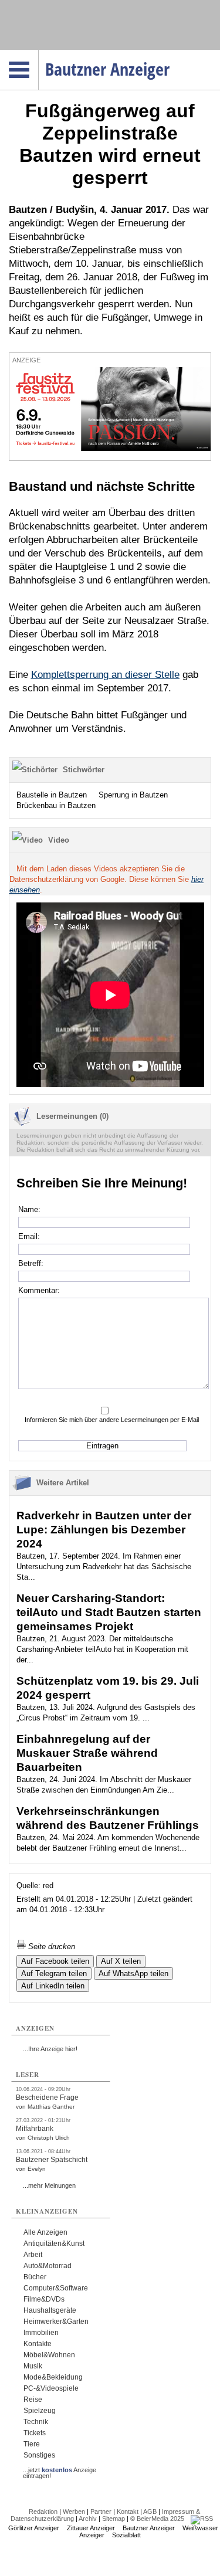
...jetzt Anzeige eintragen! (60, 2470)
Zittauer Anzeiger (91, 2528)
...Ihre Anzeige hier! (50, 2049)
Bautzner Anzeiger (149, 2528)
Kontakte (38, 2344)
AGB (150, 2511)
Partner (101, 2511)
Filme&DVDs (44, 2299)
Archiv (88, 2519)
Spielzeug (40, 2411)
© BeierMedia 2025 (157, 2519)
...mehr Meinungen (49, 2185)
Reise (33, 2399)
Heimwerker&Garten (56, 2322)
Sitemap (114, 2519)
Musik (33, 2366)
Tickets (35, 2433)
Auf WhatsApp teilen (133, 1973)
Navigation (38, 53)
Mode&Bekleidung (53, 2377)
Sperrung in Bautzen (133, 795)
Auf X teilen (121, 1961)
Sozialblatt (126, 2535)
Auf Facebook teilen (55, 1961)
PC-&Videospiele (51, 2388)
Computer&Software (56, 2288)
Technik (36, 2422)
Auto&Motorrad (48, 2266)
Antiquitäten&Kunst (54, 2244)
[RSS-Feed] (202, 2519)
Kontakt (128, 2511)
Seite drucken (50, 1947)
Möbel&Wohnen (49, 2355)
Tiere (32, 2444)
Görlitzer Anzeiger (34, 2528)
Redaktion (43, 2511)
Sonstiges (39, 2455)
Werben (74, 2511)
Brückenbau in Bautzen (56, 805)
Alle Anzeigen (45, 2232)
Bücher (35, 2277)
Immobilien (41, 2333)
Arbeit (33, 2255)
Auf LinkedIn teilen (53, 1986)
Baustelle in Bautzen (52, 795)
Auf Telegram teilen (54, 1973)
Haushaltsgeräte (50, 2310)
